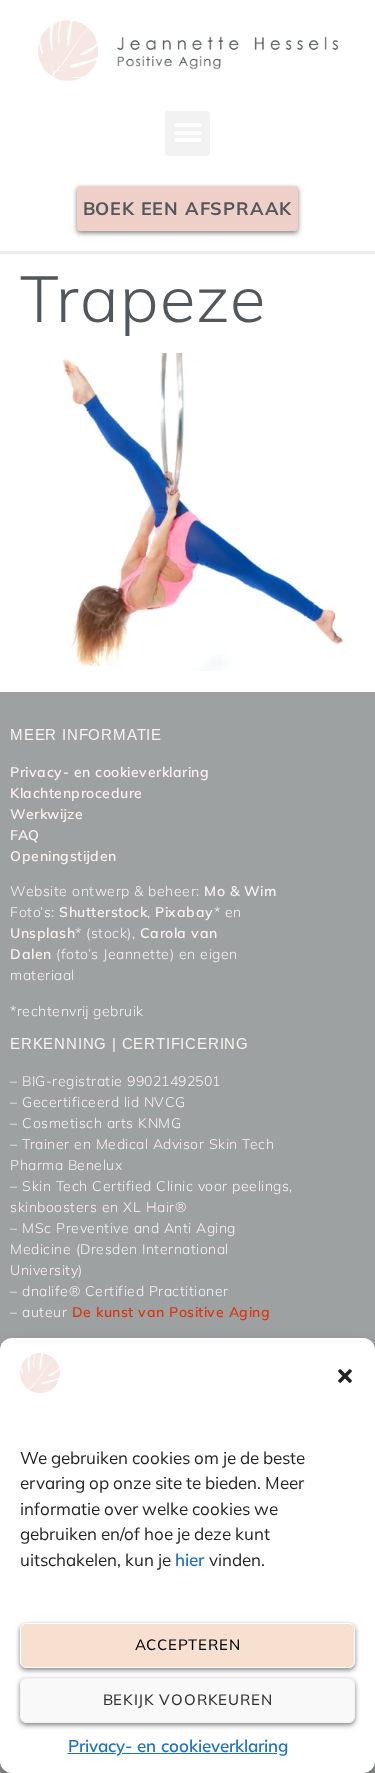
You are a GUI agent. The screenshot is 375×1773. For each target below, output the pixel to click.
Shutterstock (103, 912)
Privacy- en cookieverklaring (178, 1745)
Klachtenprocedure (76, 793)
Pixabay (184, 912)
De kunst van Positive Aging (171, 1312)
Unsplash (42, 933)
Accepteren (188, 1644)
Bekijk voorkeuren (188, 1699)
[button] (345, 1376)
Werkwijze (46, 814)
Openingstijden (63, 856)
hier (192, 1559)
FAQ (25, 835)
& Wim (250, 891)
